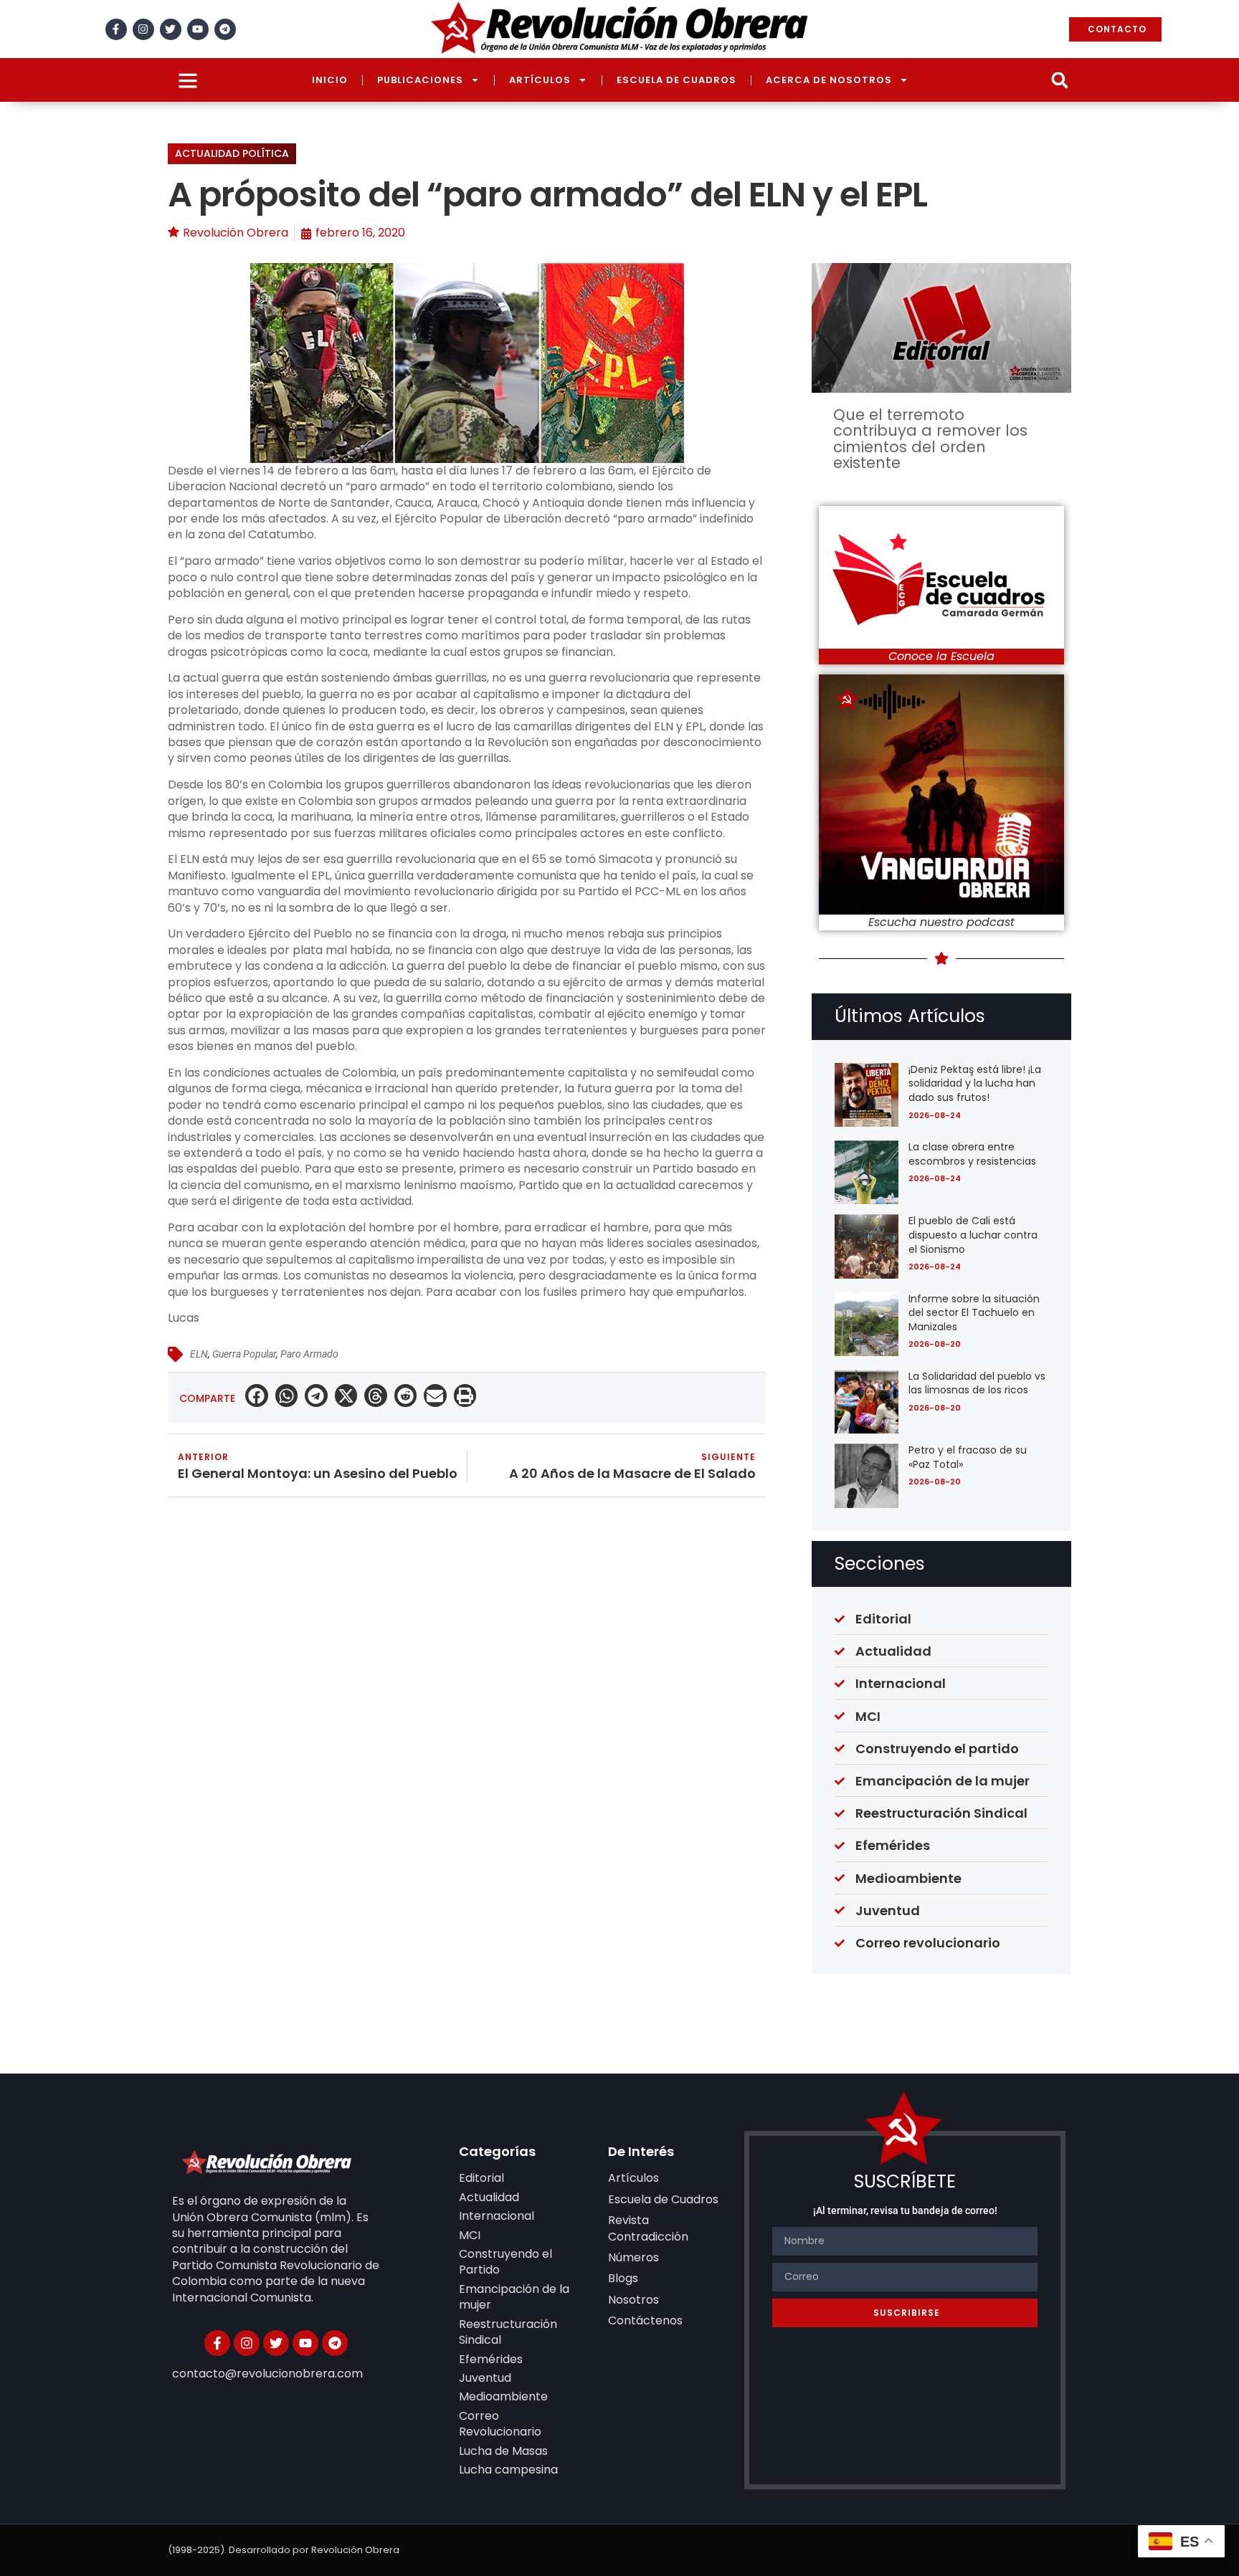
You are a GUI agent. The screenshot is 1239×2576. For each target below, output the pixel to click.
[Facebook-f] (116, 29)
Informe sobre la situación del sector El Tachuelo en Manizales (974, 1313)
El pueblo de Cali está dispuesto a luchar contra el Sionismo (973, 1235)
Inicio (330, 80)
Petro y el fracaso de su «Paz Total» (968, 1457)
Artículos (540, 80)
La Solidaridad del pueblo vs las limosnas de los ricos (977, 1383)
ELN (199, 1354)
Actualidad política (232, 153)
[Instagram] (143, 29)
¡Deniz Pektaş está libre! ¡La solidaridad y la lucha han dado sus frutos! (975, 1083)
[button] (1059, 80)
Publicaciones (420, 80)
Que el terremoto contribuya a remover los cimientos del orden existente (930, 439)
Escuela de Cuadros (677, 80)
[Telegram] (225, 29)
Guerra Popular (244, 1354)
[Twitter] (171, 29)
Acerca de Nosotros (829, 80)
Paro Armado (309, 1354)
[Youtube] (198, 29)
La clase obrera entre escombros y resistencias (972, 1154)
